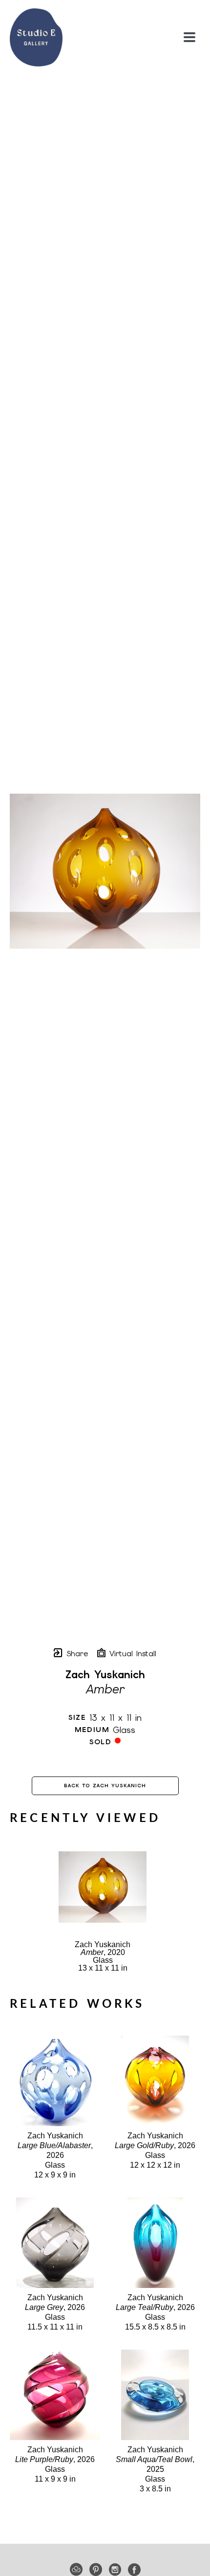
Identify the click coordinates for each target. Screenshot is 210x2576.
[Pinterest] (97, 2570)
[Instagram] (117, 2570)
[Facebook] (134, 2570)
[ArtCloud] (78, 2570)
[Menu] (189, 37)
